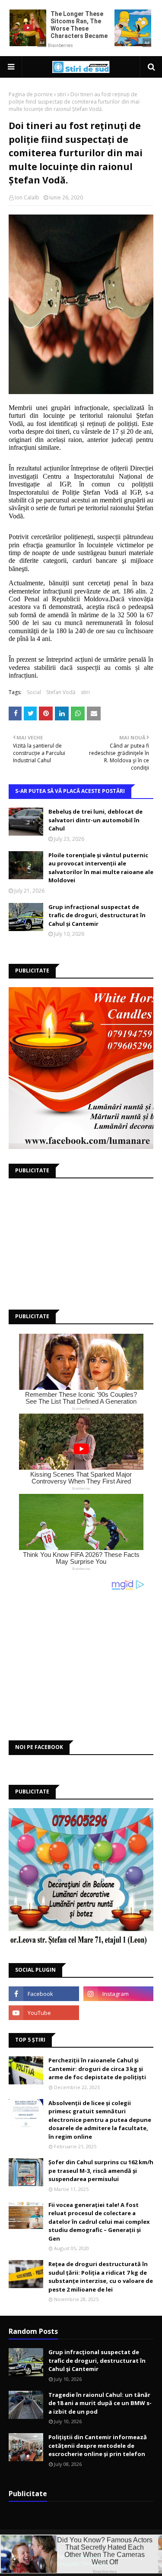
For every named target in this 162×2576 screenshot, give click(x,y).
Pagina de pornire (31, 94)
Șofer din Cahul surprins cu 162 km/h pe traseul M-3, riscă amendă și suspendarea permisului (101, 2170)
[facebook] (44, 1994)
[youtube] (44, 2013)
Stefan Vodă (61, 692)
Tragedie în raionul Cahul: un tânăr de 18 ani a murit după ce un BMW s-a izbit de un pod (100, 2403)
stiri (62, 94)
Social (34, 692)
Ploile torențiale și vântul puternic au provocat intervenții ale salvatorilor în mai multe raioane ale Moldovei (101, 868)
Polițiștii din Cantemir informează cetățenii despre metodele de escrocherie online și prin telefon (98, 2445)
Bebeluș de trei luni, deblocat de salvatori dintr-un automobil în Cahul (95, 820)
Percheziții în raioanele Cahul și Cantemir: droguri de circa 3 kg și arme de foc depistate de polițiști (97, 2069)
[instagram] (119, 1994)
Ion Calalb (27, 197)
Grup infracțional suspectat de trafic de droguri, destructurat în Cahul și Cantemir (97, 915)
